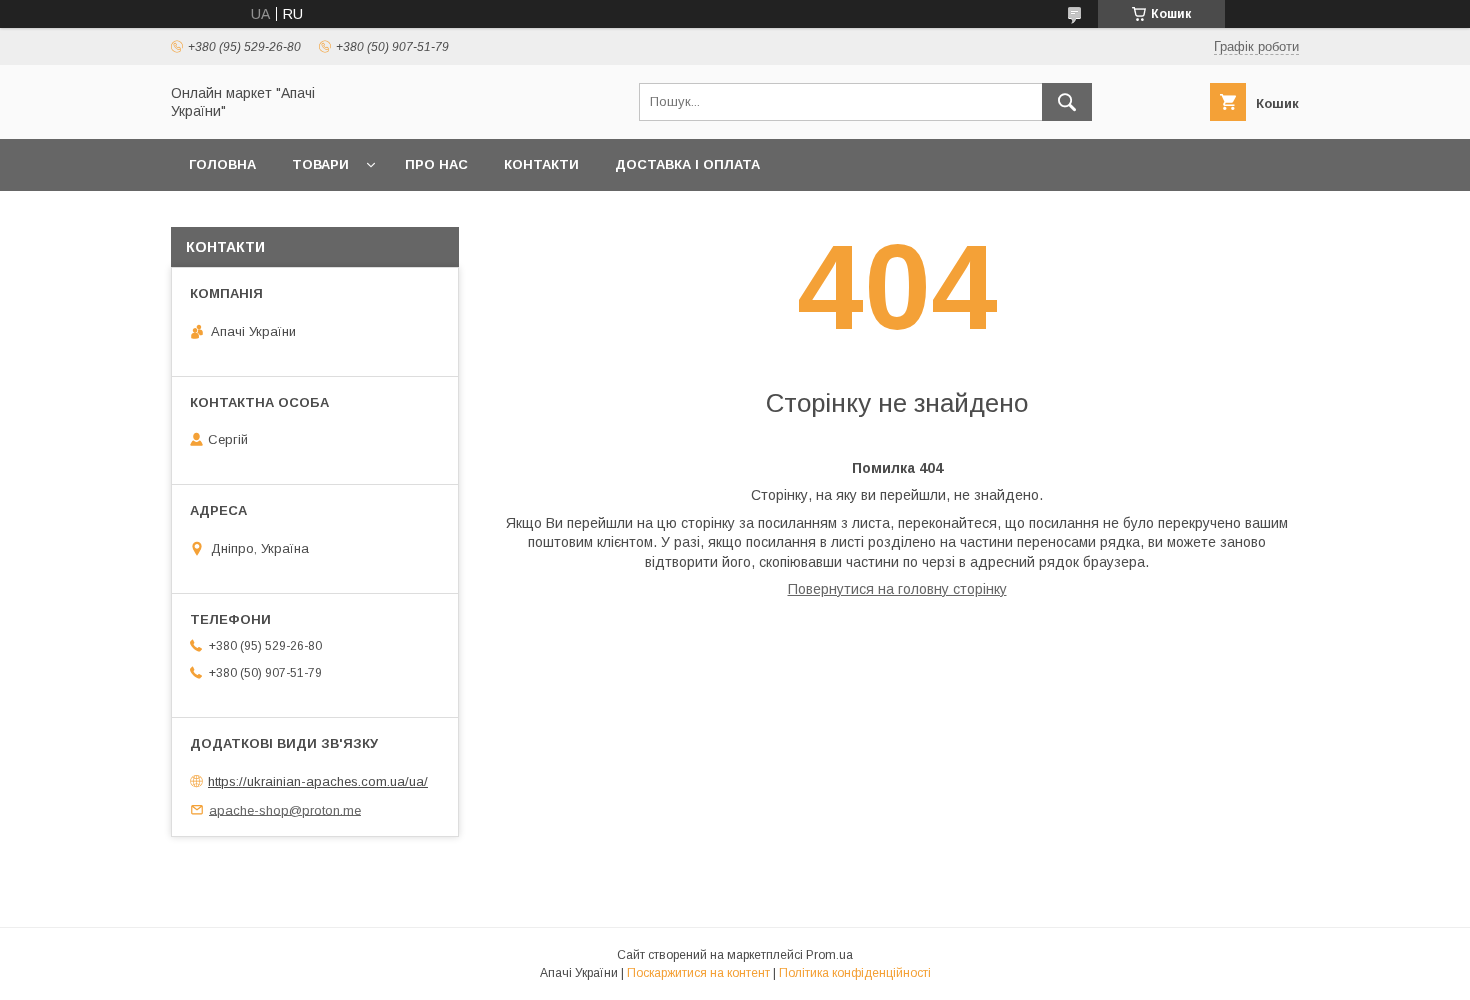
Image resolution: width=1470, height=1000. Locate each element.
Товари (320, 164)
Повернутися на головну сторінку (897, 589)
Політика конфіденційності (855, 973)
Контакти (541, 164)
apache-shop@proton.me (285, 809)
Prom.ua (829, 955)
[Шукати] (1067, 102)
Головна (222, 164)
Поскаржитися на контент (698, 973)
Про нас (436, 164)
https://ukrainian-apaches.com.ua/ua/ (318, 781)
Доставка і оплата (687, 164)
